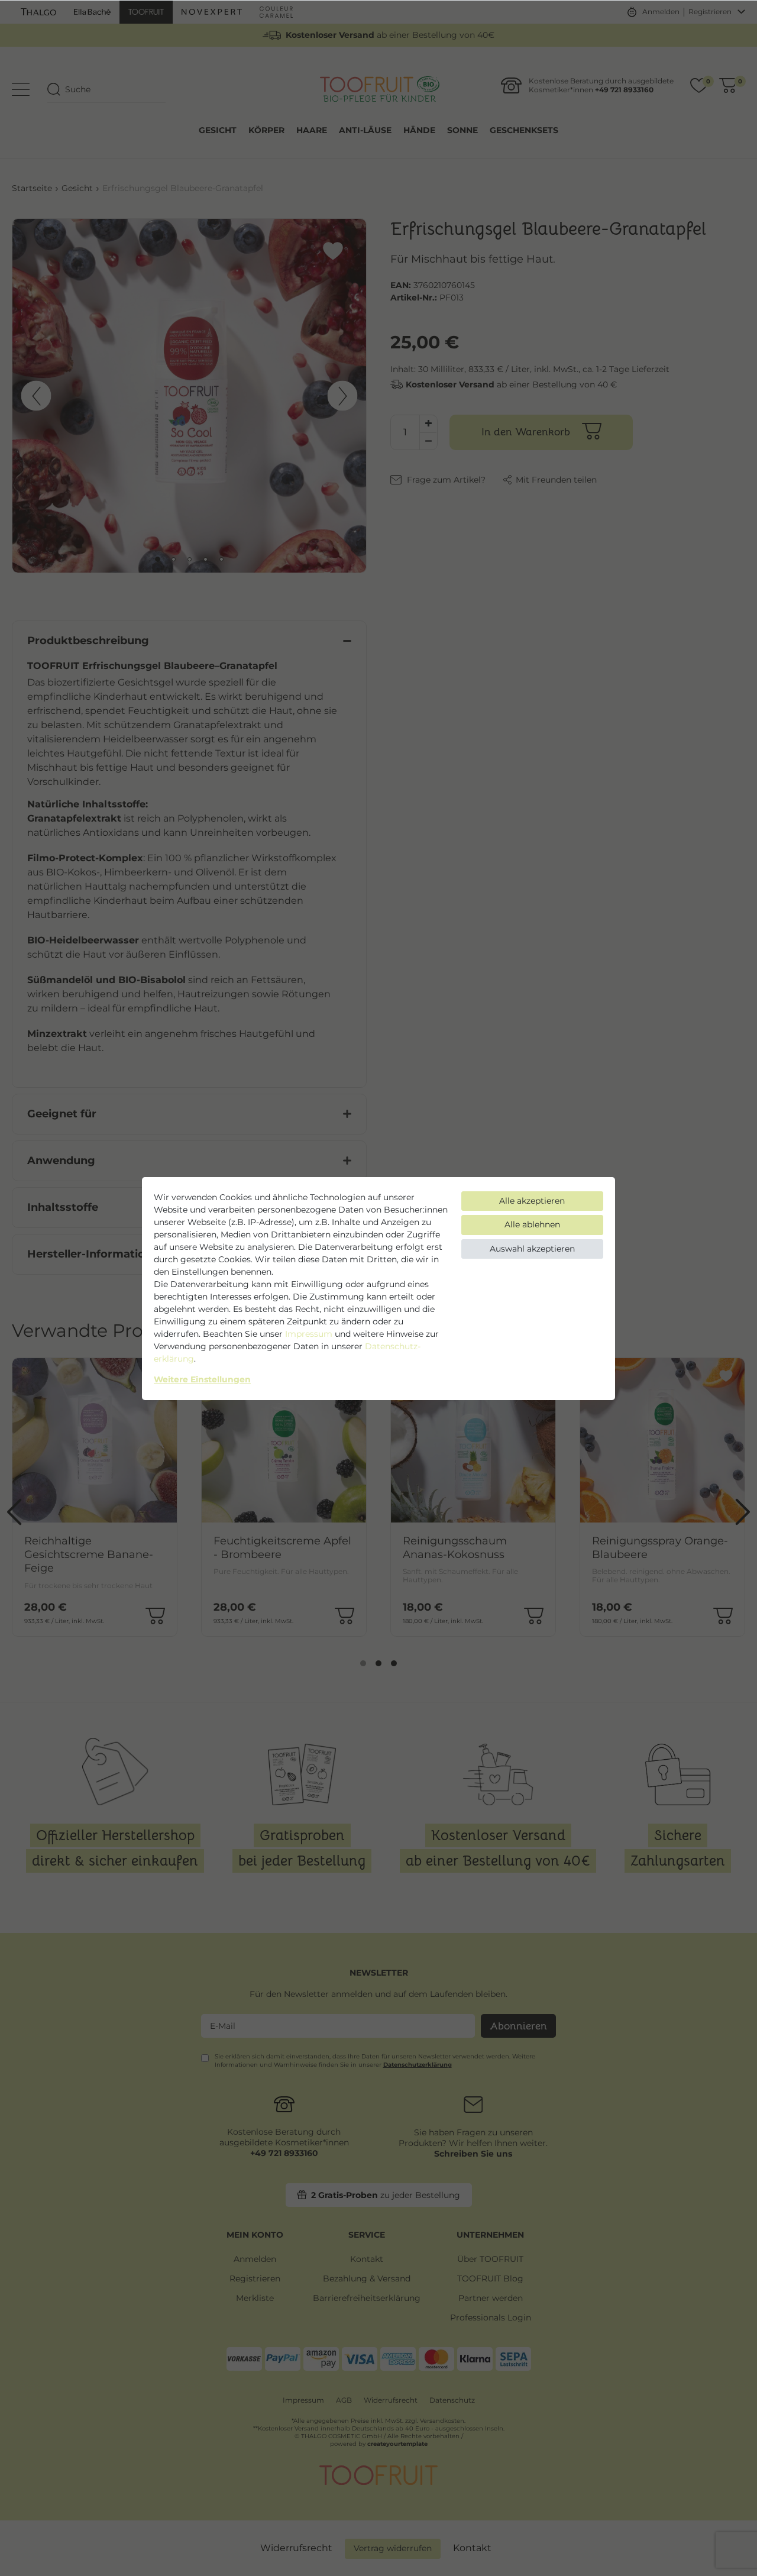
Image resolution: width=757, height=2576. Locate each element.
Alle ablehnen (532, 1224)
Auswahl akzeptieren (532, 1249)
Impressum (309, 1334)
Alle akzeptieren (532, 1201)
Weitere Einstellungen (202, 1379)
